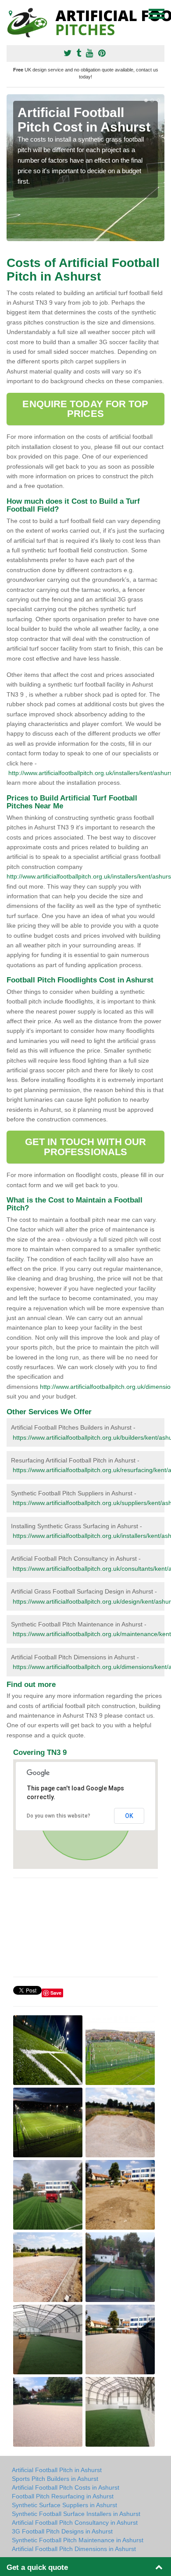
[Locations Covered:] (11, 13)
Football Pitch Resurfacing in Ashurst (63, 2496)
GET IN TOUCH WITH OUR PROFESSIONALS (85, 1147)
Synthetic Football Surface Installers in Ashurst (76, 2514)
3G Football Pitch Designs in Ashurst (62, 2531)
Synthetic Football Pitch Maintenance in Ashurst (78, 2540)
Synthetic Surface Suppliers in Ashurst (64, 2505)
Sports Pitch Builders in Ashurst (55, 2479)
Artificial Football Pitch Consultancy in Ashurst (75, 2523)
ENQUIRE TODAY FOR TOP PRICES (85, 409)
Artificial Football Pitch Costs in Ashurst (66, 2487)
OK (129, 1816)
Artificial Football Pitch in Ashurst (57, 2470)
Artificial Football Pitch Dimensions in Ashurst (74, 2549)
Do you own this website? (59, 1816)
